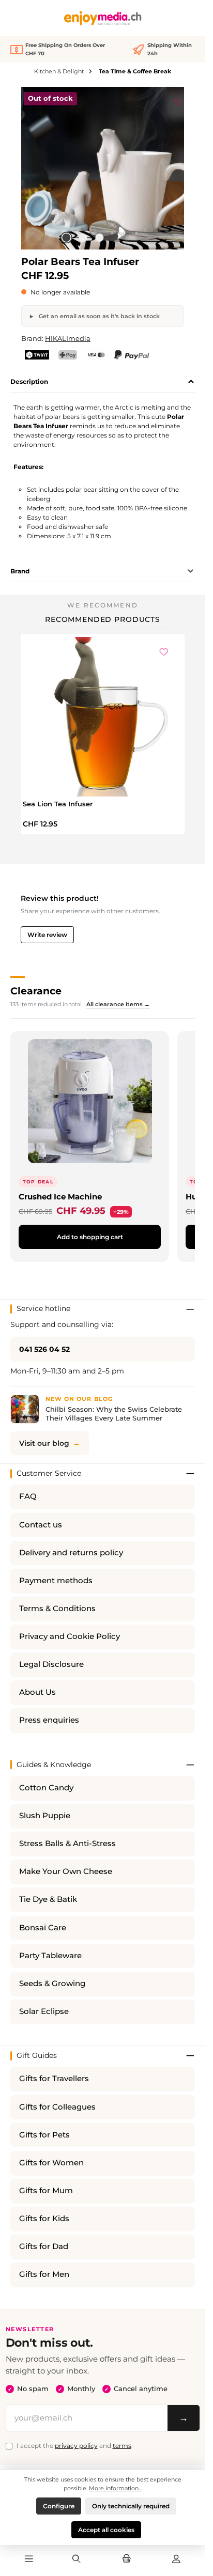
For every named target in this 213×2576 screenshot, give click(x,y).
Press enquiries (49, 1720)
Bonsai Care (43, 1928)
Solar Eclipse (44, 2011)
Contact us (41, 1525)
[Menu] (29, 2559)
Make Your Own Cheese (66, 1871)
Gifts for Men (44, 2274)
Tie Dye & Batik (48, 1899)
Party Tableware (50, 1956)
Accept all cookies (106, 2530)
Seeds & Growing (52, 1984)
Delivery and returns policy (71, 1553)
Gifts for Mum (46, 2191)
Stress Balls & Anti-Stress (67, 1844)
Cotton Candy (46, 1788)
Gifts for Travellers (54, 2079)
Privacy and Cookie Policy (70, 1636)
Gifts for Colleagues (57, 2107)
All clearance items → (118, 1004)
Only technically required (131, 2506)
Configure (59, 2506)
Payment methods (56, 1581)
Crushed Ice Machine (60, 1197)
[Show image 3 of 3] (99, 238)
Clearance (36, 991)
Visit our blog (44, 1443)
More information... (115, 2488)
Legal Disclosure (51, 1664)
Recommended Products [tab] (103, 619)
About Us (37, 1692)
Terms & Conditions (57, 1609)
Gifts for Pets (44, 2135)
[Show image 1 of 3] (66, 238)
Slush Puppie (45, 1816)
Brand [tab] (20, 571)
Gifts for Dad (44, 2246)
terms (122, 2446)
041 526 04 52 (44, 1349)
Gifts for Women (51, 2163)
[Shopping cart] (126, 2559)
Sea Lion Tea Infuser (58, 804)
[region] (103, 168)
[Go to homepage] (103, 18)
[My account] (176, 2559)
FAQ (28, 1496)
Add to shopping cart (90, 1237)
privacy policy (76, 2446)
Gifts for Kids (44, 2219)
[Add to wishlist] (178, 100)
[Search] (77, 2559)
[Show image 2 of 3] (83, 238)
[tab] (103, 382)
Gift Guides (37, 2055)
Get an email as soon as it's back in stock (98, 316)
